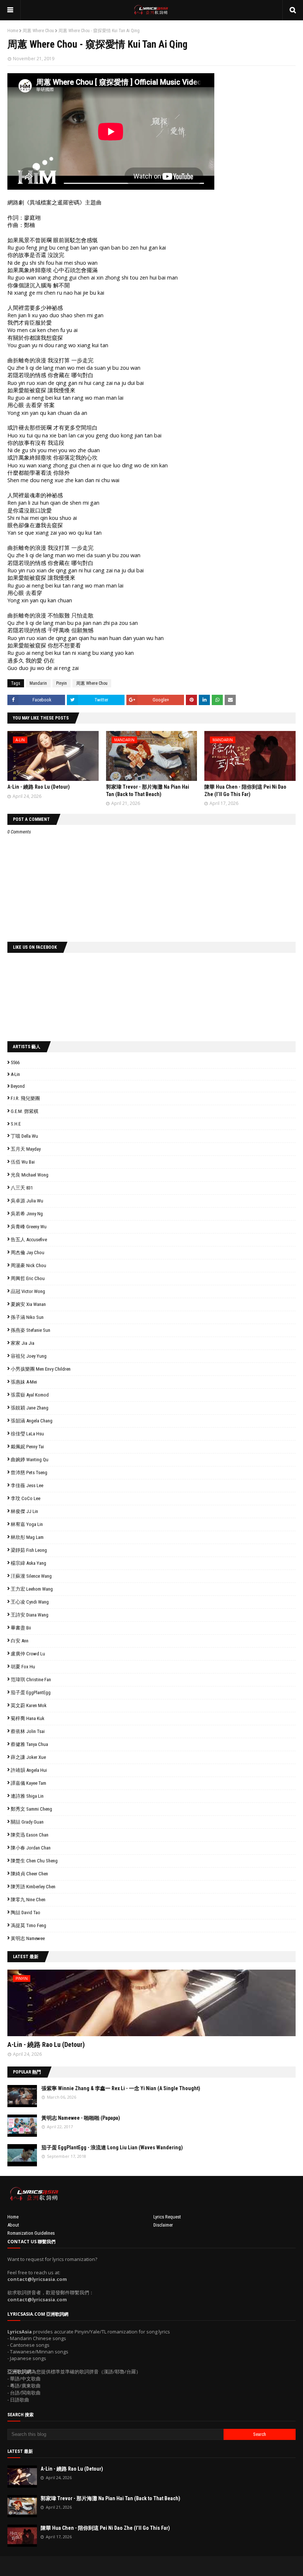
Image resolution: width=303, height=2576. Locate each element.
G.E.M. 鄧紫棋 (25, 1111)
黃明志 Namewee (28, 1938)
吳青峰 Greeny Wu (29, 1227)
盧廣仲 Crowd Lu (28, 1654)
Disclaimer (163, 2225)
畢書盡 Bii (21, 1628)
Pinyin (62, 683)
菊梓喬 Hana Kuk (28, 1718)
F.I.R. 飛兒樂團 (25, 1098)
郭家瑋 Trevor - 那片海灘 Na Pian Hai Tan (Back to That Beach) (110, 2498)
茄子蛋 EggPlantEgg (31, 1692)
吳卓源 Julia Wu (27, 1201)
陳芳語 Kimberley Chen (33, 1887)
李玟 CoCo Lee (25, 1498)
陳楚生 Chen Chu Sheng (34, 1861)
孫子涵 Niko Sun (27, 1317)
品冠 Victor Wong (28, 1291)
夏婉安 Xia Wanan (28, 1304)
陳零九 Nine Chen (28, 1900)
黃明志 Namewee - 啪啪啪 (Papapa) (81, 2118)
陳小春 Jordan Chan (31, 1848)
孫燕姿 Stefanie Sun (30, 1330)
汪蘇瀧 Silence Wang (31, 1576)
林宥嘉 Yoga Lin (27, 1524)
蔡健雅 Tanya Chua (29, 1744)
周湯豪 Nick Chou (28, 1265)
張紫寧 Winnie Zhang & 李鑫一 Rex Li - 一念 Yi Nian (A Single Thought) (121, 2088)
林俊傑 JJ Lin (24, 1511)
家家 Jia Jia (23, 1343)
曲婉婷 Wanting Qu (30, 1460)
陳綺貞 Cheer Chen (29, 1874)
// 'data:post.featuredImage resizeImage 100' (22, 2096)
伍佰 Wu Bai (23, 1162)
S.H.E (16, 1124)
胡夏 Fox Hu (23, 1667)
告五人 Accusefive (29, 1240)
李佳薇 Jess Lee (27, 1485)
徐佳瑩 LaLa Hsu (27, 1434)
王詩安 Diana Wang (30, 1615)
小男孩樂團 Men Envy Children (41, 1369)
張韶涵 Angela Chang (32, 1421)
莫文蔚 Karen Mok (29, 1705)
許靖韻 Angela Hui (29, 1770)
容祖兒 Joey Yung (29, 1356)
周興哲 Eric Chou (28, 1278)
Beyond (18, 1086)
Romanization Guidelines (31, 2233)
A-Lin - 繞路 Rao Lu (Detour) (39, 787)
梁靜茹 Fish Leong (29, 1550)
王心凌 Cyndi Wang (30, 1602)
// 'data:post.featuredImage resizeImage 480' (54, 2006)
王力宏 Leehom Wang (32, 1589)
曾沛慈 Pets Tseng (29, 1473)
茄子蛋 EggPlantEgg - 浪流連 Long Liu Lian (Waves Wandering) (112, 2147)
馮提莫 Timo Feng (28, 1925)
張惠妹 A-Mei (24, 1382)
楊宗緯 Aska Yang (28, 1563)
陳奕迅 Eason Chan (30, 1835)
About (13, 2225)
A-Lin (15, 1074)
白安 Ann (20, 1641)
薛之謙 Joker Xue (28, 1757)
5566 (15, 1062)
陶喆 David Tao (25, 1912)
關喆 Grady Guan (27, 1822)
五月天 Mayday (26, 1149)
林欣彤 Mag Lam (27, 1537)
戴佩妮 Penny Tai (27, 1447)
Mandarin (38, 683)
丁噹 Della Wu (24, 1136)
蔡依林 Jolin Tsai (28, 1731)
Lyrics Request (167, 2217)
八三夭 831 (22, 1188)
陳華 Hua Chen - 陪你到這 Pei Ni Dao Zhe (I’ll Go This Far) (105, 2528)
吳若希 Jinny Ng (27, 1214)
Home (13, 31)
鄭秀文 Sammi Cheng (31, 1809)
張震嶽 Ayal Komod (30, 1395)
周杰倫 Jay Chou (28, 1253)
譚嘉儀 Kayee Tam (28, 1783)
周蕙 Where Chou (38, 31)
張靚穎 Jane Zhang (30, 1408)
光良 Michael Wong (30, 1175)
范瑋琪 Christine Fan (31, 1680)
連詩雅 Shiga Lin (27, 1796)
